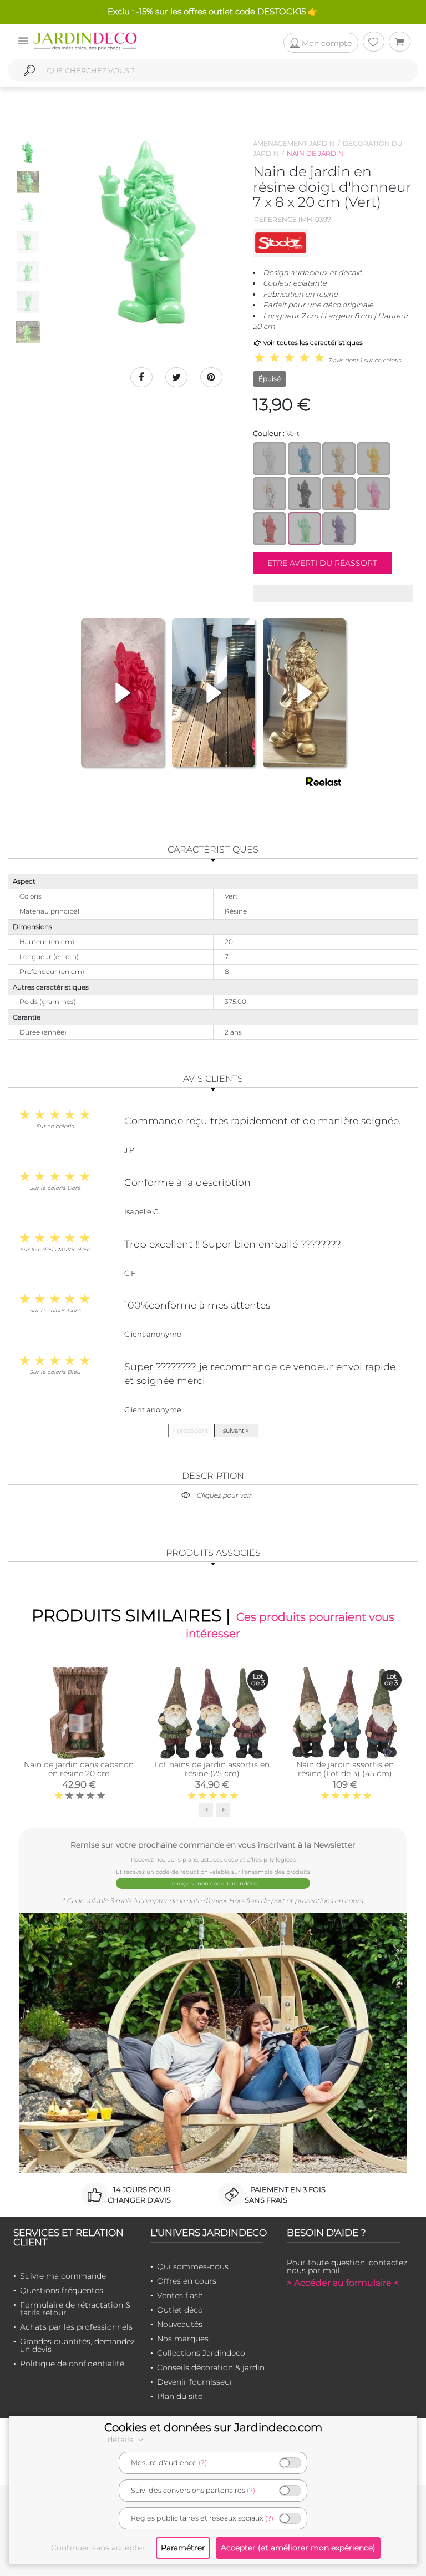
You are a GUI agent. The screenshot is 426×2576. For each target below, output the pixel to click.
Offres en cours (187, 2281)
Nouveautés (180, 2324)
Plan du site (180, 2396)
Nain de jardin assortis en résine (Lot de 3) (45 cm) (345, 1769)
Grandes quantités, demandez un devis (77, 2345)
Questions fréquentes (62, 2290)
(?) (203, 2463)
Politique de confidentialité (72, 2364)
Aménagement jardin (294, 143)
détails (121, 2440)
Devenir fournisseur (195, 2382)
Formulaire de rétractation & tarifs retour (75, 2309)
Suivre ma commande (63, 2276)
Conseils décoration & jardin (211, 2367)
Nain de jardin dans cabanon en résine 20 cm (79, 1769)
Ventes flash (180, 2295)
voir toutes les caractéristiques (312, 343)
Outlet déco (180, 2310)
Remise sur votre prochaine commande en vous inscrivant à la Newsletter (213, 1845)
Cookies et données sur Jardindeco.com (213, 2427)
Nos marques (183, 2339)
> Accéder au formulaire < (343, 2283)
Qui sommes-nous (193, 2266)
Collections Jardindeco (201, 2353)
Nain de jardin (315, 153)
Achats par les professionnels (76, 2327)
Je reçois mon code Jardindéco (213, 1883)
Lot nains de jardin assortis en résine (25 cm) (212, 1769)
